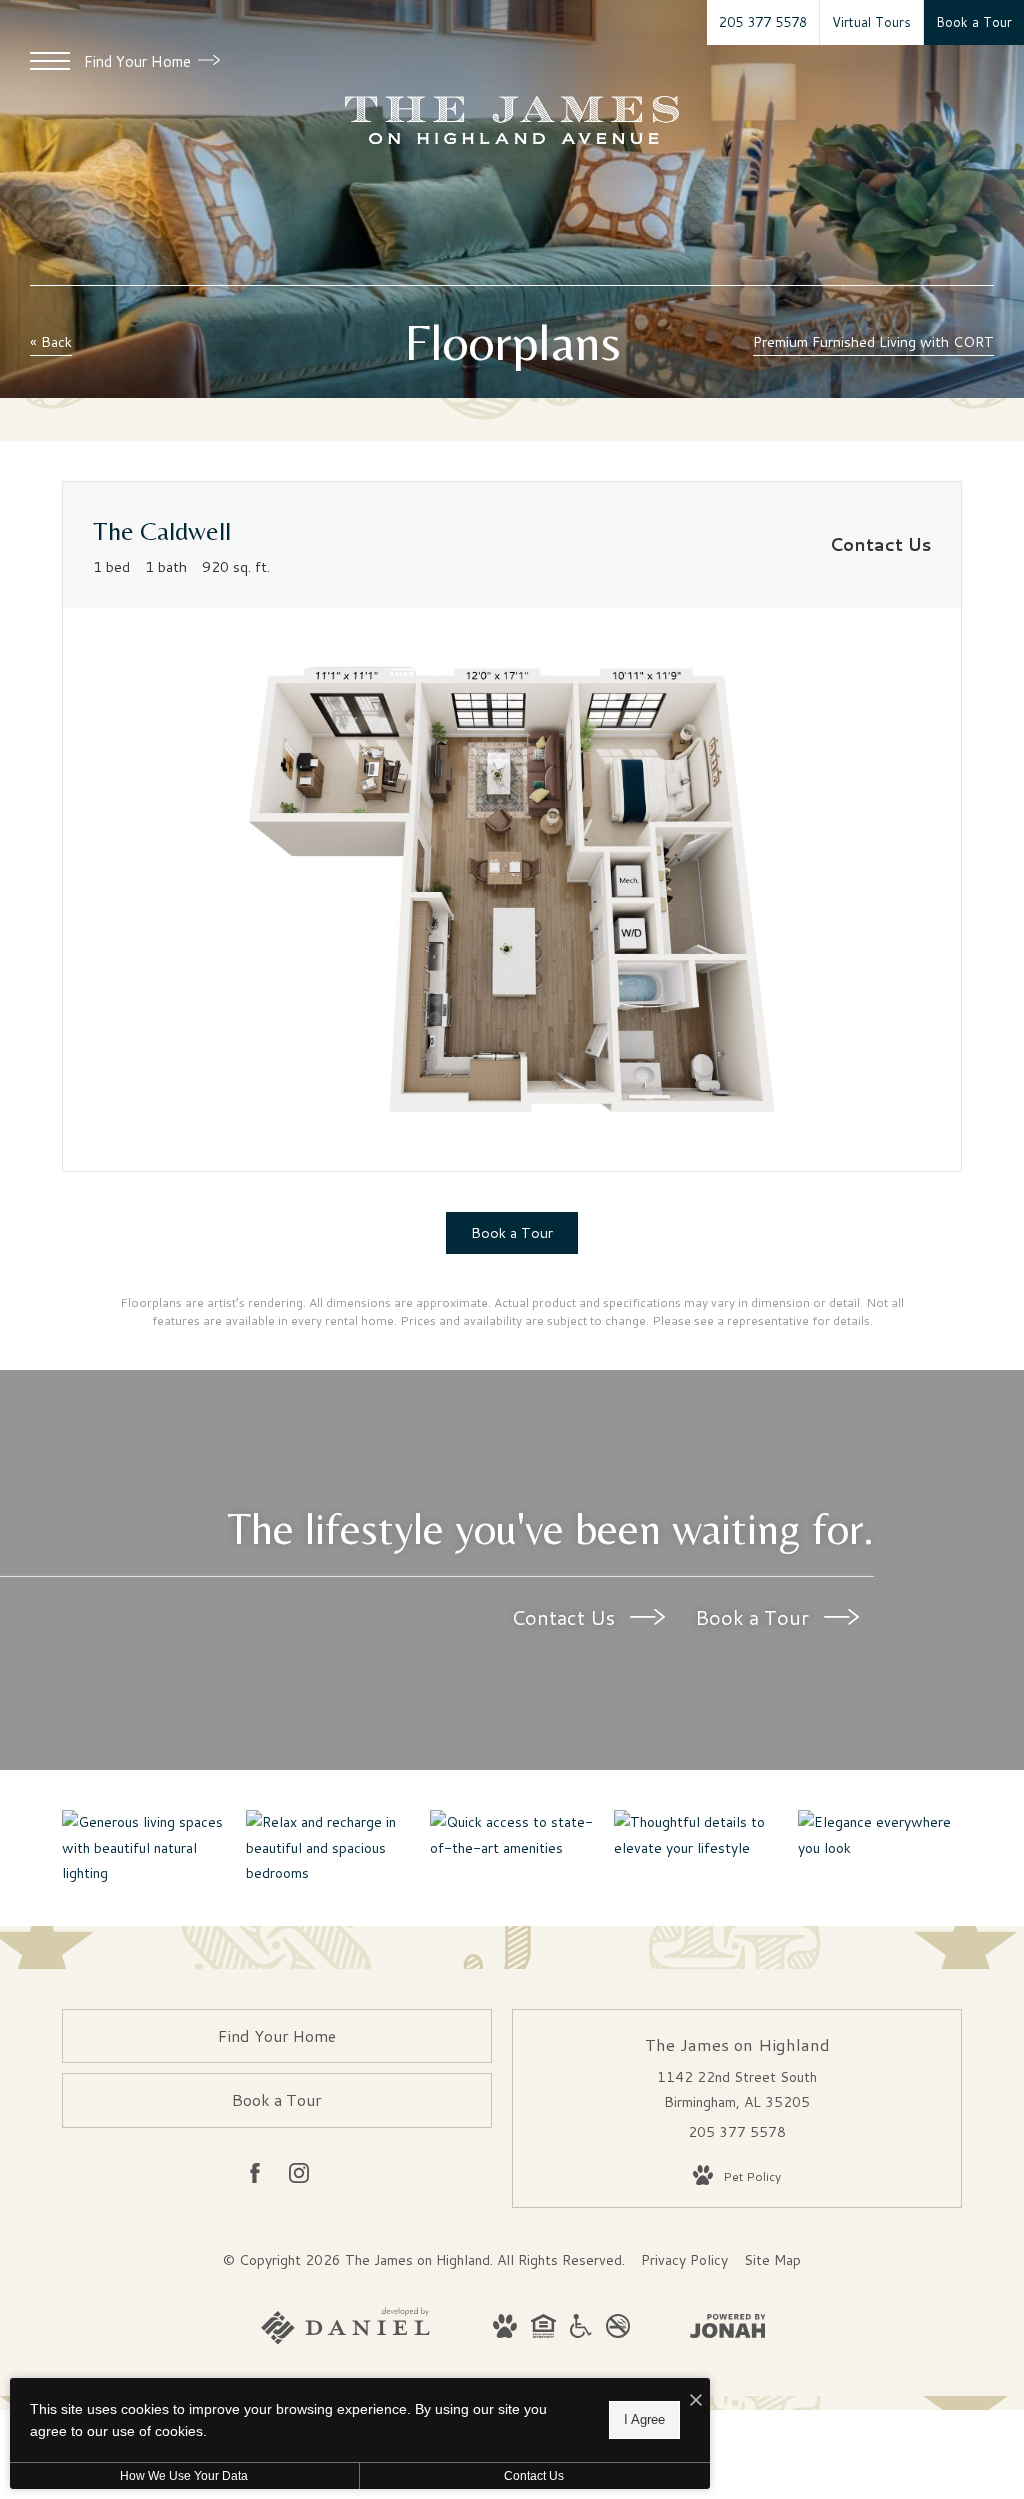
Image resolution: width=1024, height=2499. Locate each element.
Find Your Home (139, 61)
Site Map (772, 2260)
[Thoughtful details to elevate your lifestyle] (696, 1835)
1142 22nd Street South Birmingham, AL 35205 (737, 2089)
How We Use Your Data (184, 2476)
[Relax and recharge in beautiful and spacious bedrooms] (328, 1848)
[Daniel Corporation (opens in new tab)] (346, 2341)
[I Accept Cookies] (696, 2400)
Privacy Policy (684, 2260)
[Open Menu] (50, 61)
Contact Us (565, 1617)
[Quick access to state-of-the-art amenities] (512, 1835)
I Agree (644, 2419)
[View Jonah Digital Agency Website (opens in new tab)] (728, 2330)
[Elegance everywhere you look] (880, 1835)
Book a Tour (754, 1617)
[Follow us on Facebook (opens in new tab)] (255, 2177)
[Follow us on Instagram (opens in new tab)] (299, 2177)
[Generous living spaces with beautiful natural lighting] (144, 1848)
